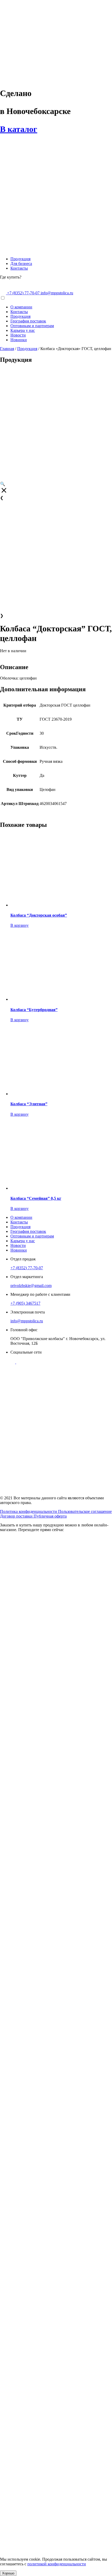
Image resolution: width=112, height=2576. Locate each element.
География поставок (28, 321)
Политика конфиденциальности (29, 1511)
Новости (18, 335)
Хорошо (8, 2573)
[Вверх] (2, 1376)
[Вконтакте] (13, 1362)
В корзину (20, 1114)
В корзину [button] (20, 925)
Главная (7, 349)
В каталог (19, 129)
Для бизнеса (21, 264)
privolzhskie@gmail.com (31, 1286)
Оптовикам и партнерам (32, 326)
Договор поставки (17, 1516)
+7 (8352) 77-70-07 (27, 1268)
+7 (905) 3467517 (25, 1303)
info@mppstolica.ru (57, 293)
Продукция (20, 259)
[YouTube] (18, 1362)
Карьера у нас (23, 330)
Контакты (19, 268)
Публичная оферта (50, 1516)
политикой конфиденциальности (57, 2564)
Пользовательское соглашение (85, 1511)
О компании (21, 307)
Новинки (19, 340)
